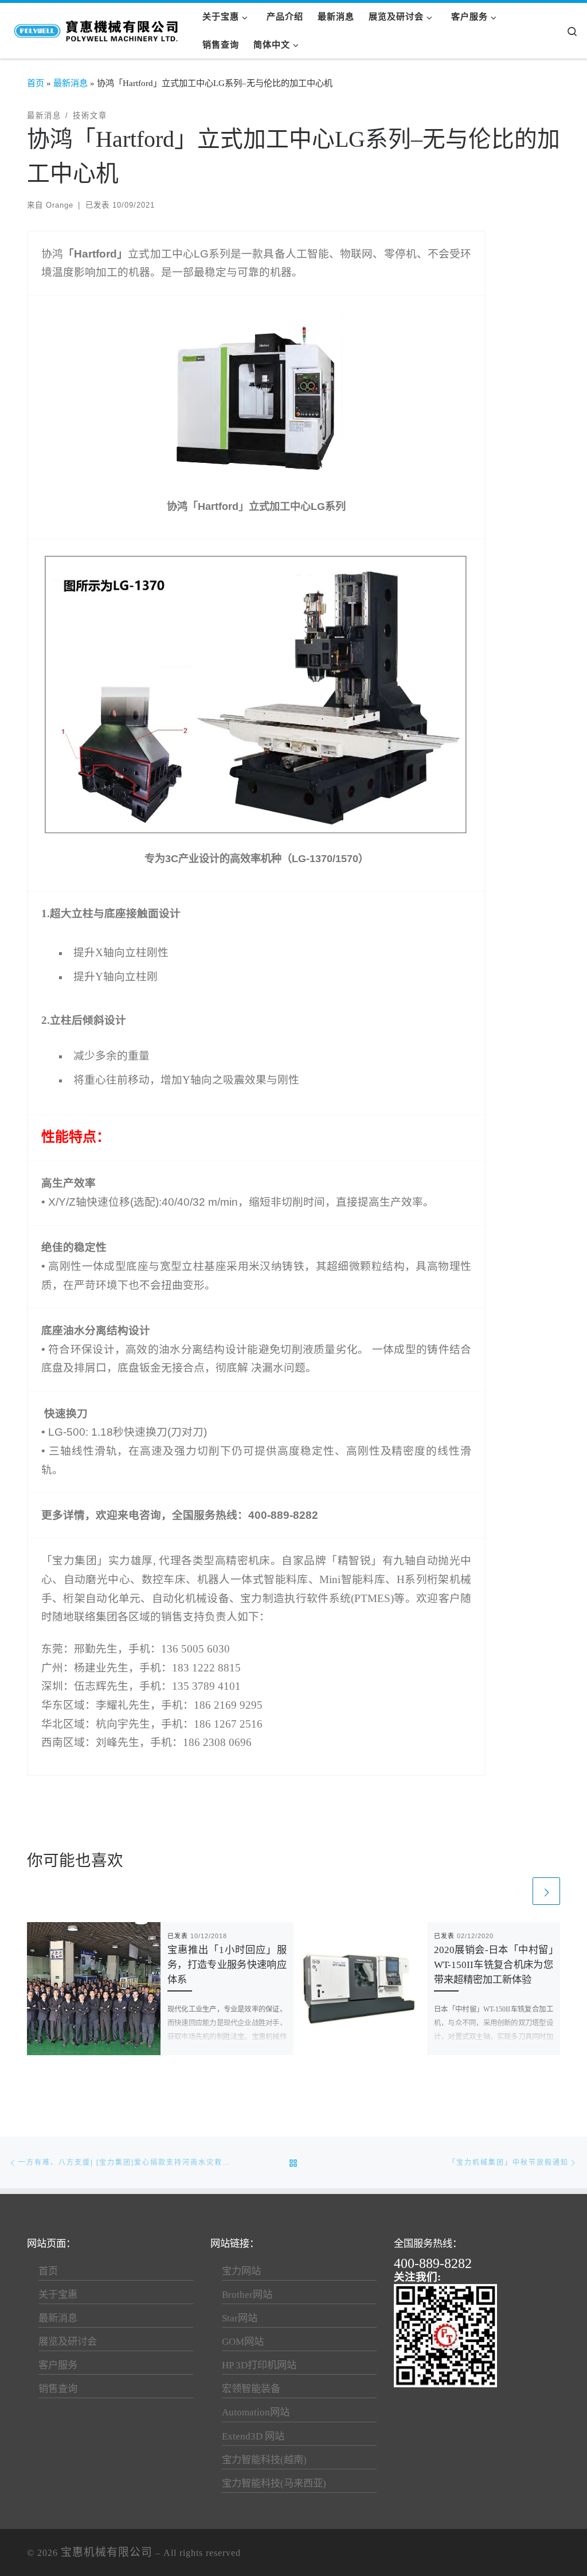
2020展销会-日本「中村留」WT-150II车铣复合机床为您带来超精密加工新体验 (494, 1965)
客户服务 (58, 2365)
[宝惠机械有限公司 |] (97, 28)
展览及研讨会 (68, 2342)
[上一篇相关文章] (516, 1891)
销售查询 (58, 2389)
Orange (60, 205)
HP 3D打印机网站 (259, 2365)
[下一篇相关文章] (546, 1891)
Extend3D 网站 (253, 2436)
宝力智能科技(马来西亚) (274, 2483)
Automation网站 (256, 2412)
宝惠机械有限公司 (107, 2552)
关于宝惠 (58, 2295)
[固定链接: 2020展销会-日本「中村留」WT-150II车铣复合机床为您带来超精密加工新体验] (360, 1989)
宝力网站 (241, 2271)
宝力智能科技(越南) (264, 2460)
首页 (36, 83)
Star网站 (240, 2318)
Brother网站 (247, 2295)
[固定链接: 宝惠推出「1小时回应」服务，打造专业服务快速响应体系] (94, 1989)
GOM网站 (243, 2342)
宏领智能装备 (251, 2389)
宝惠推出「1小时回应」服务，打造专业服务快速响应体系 (227, 1965)
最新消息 (71, 83)
